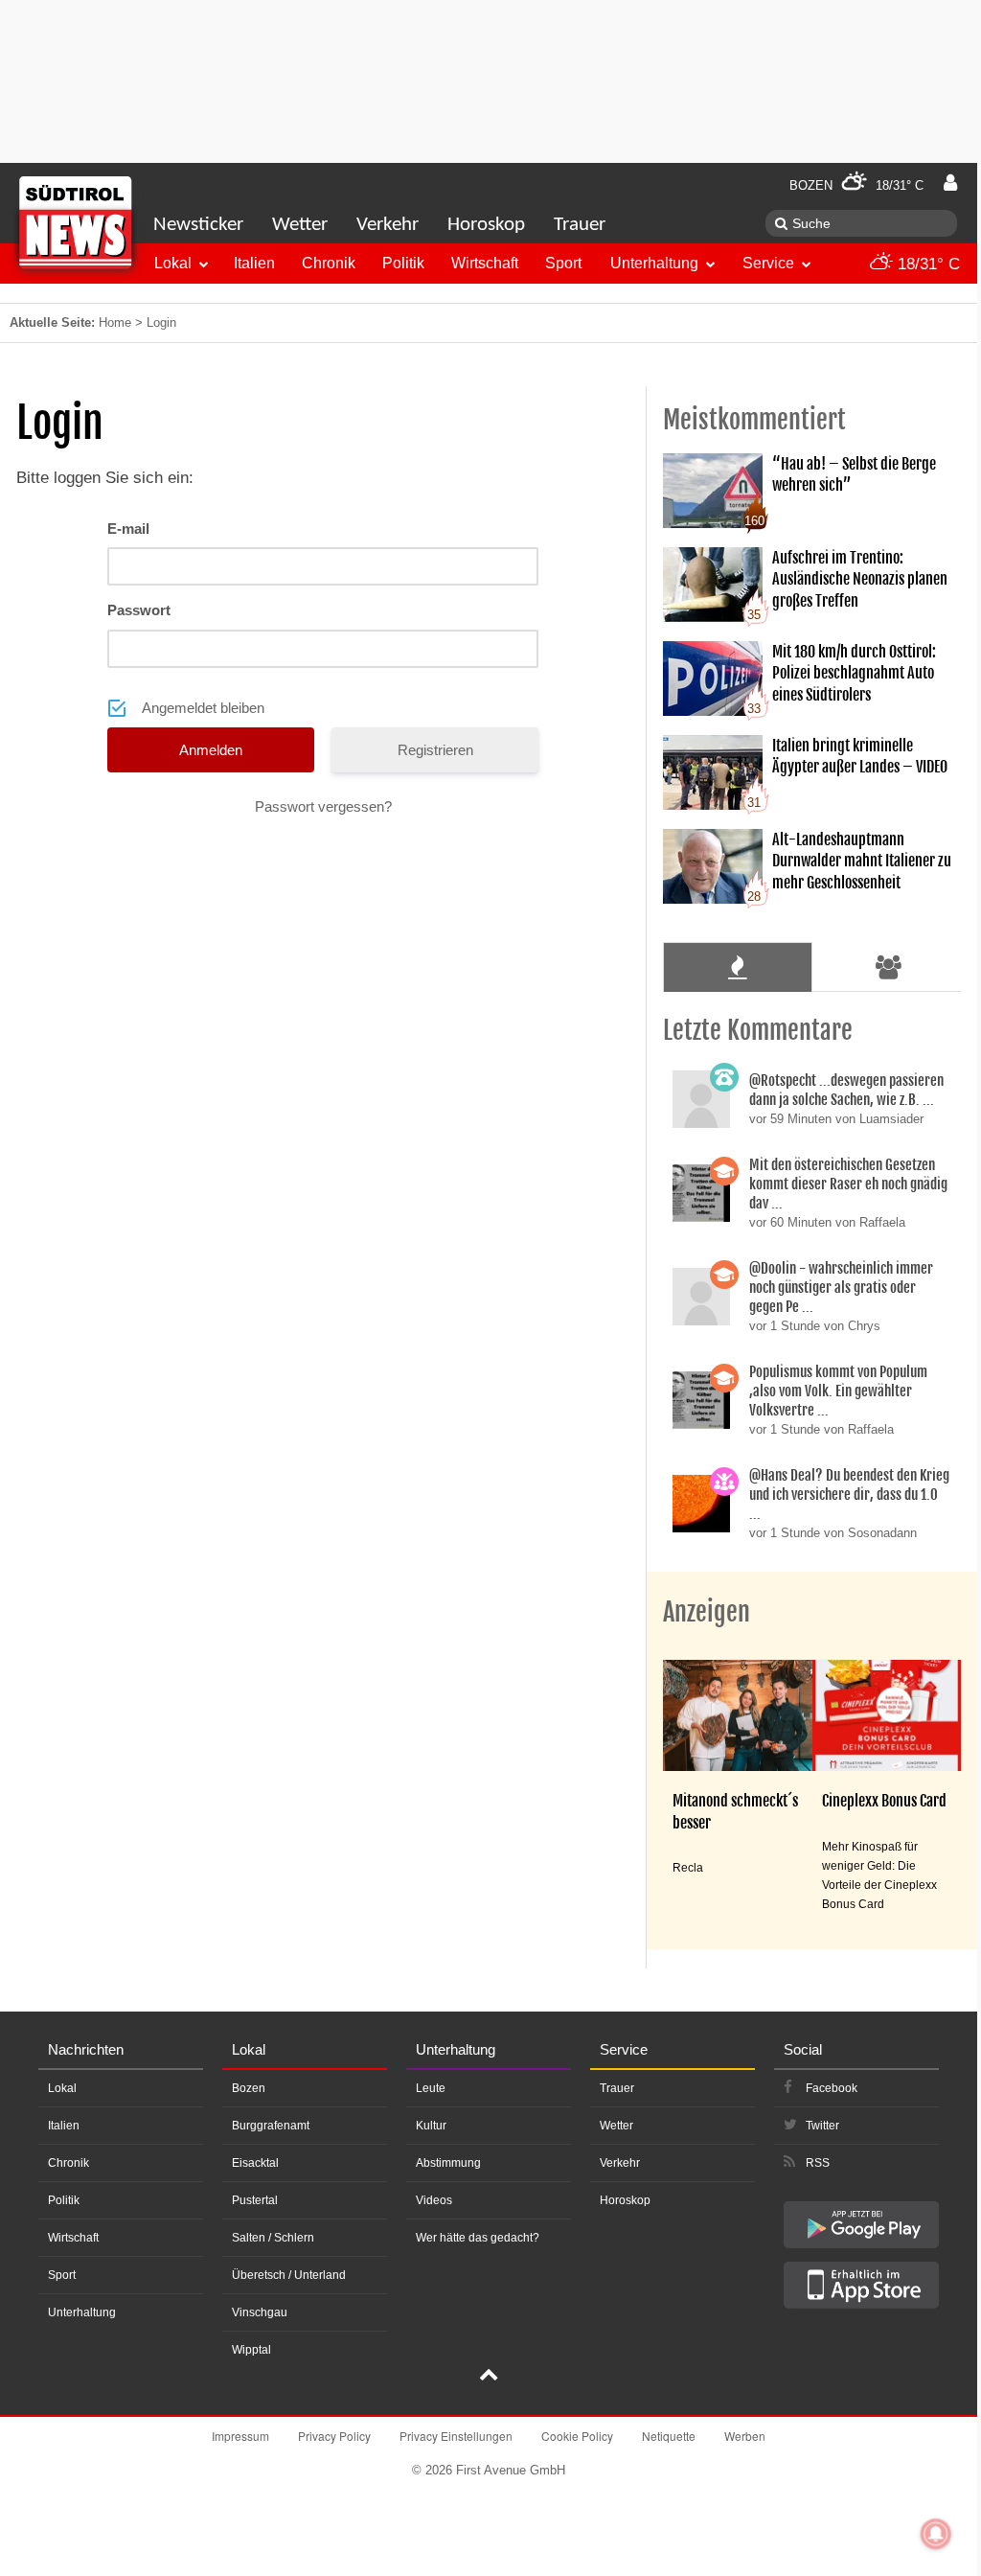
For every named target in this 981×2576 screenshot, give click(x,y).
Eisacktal (255, 2163)
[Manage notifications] (936, 2534)
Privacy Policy (334, 2436)
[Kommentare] (737, 967)
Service (768, 263)
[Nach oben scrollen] (489, 2377)
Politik (403, 263)
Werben (745, 2436)
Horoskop (486, 225)
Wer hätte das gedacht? (478, 2238)
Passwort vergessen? (323, 806)
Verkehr (388, 225)
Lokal (173, 263)
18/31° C (926, 264)
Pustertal (255, 2200)
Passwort (139, 610)
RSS (818, 2163)
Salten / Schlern (273, 2238)
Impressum (240, 2436)
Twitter (822, 2126)
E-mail (128, 529)
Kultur (431, 2126)
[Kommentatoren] (889, 967)
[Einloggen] (950, 183)
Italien (254, 263)
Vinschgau (260, 2312)
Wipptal (251, 2350)
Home (115, 322)
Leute (431, 2088)
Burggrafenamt (271, 2126)
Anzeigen (707, 1612)
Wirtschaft (485, 263)
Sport (563, 263)
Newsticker (198, 225)
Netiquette (669, 2436)
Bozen (249, 2088)
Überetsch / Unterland (289, 2275)
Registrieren (435, 750)
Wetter (300, 225)
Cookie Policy (577, 2436)
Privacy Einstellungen (456, 2436)
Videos (434, 2200)
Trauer (580, 225)
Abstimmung (448, 2163)
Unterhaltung (654, 263)
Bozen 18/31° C (856, 185)
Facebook (832, 2088)
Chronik (329, 263)
